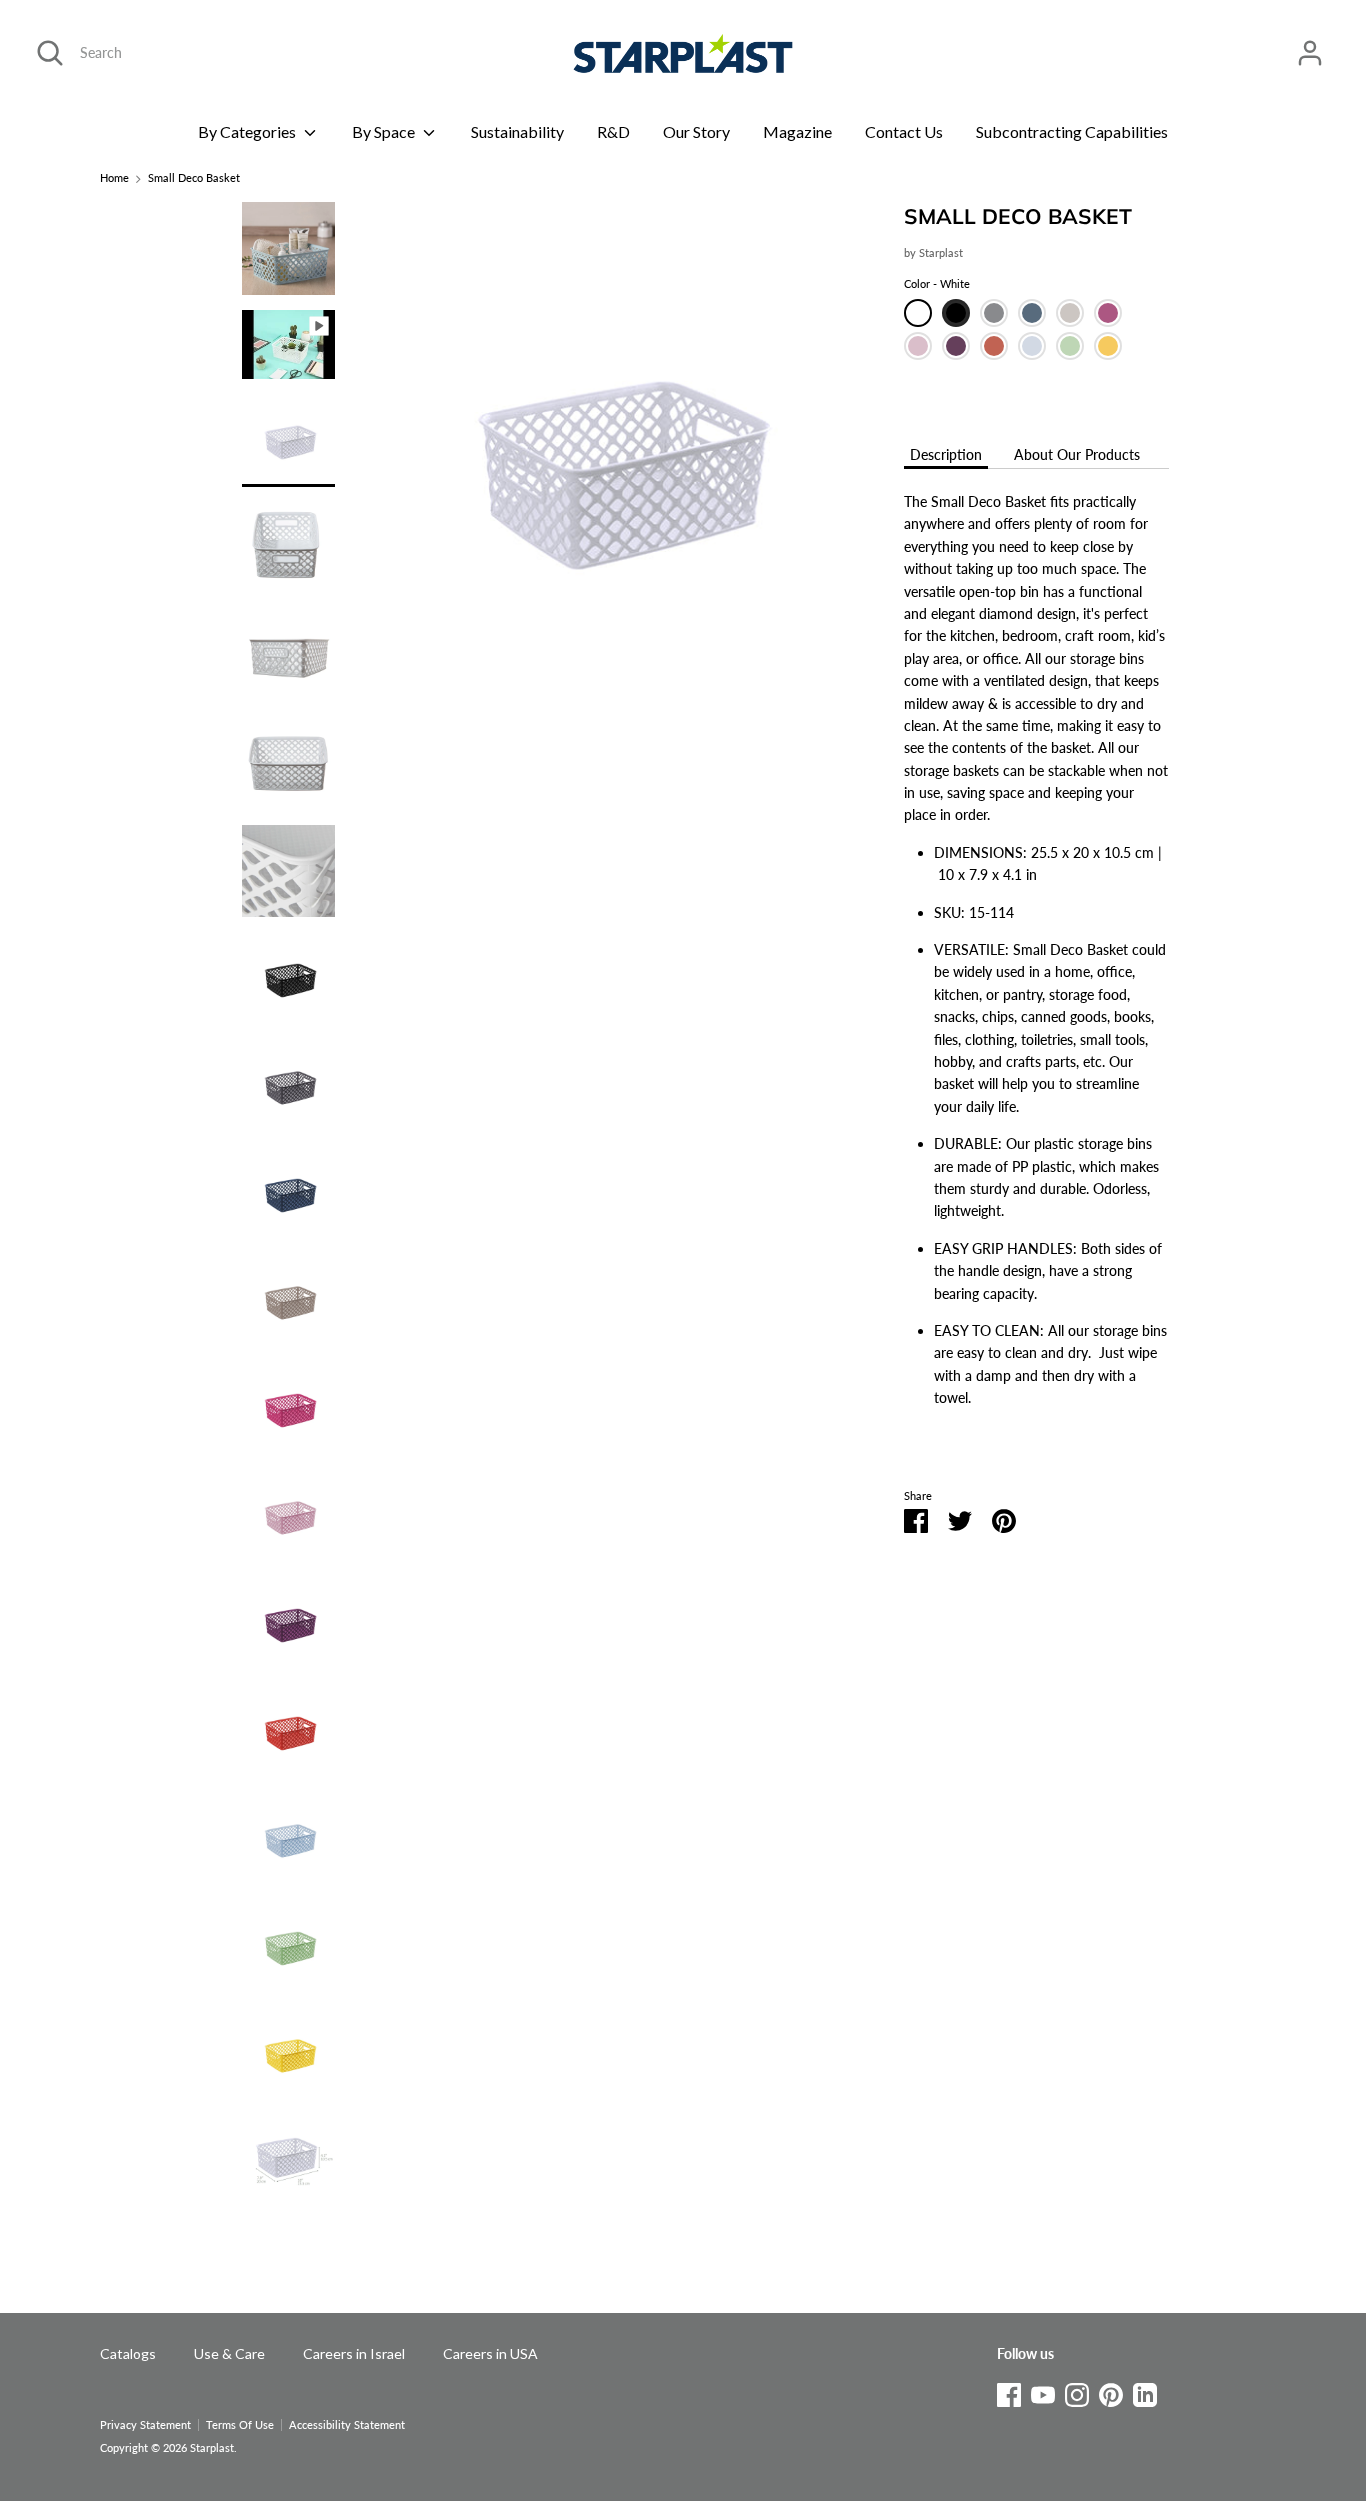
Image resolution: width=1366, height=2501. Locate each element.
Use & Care (229, 2353)
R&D (613, 131)
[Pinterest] (1111, 2391)
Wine (956, 346)
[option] (612, 472)
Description (946, 454)
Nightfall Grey (994, 313)
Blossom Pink (918, 346)
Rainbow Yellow (1108, 346)
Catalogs (128, 2353)
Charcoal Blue (1032, 313)
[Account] (1310, 43)
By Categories (248, 131)
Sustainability (517, 131)
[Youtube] (1043, 2391)
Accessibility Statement (347, 2425)
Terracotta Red (994, 346)
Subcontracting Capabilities (1072, 131)
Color (937, 284)
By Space (385, 131)
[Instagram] (1077, 2391)
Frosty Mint (1070, 346)
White (918, 313)
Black (956, 313)
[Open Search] (50, 53)
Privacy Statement (145, 2425)
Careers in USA (490, 2353)
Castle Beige (1070, 313)
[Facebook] (1009, 2391)
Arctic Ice (1032, 346)
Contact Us (904, 131)
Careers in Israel (354, 2353)
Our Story (696, 131)
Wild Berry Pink (1108, 313)
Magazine (797, 131)
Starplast (941, 254)
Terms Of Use (240, 2425)
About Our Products (1077, 454)
